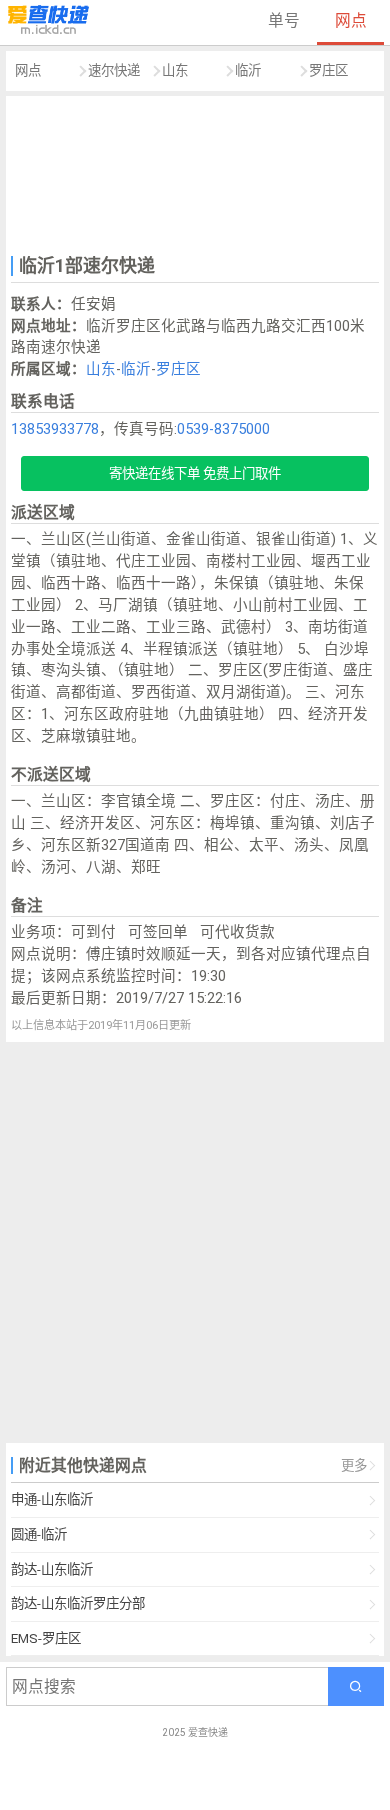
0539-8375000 (223, 429)
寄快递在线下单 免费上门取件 (195, 473)
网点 (351, 20)
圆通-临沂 (39, 1534)
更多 (354, 1465)
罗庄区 (328, 70)
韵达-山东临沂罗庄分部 (78, 1603)
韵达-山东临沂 (52, 1569)
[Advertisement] (195, 173)
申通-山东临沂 (52, 1499)
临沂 (248, 70)
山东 (175, 70)
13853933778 (55, 429)
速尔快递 (114, 70)
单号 (284, 20)
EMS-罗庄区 (46, 1638)
